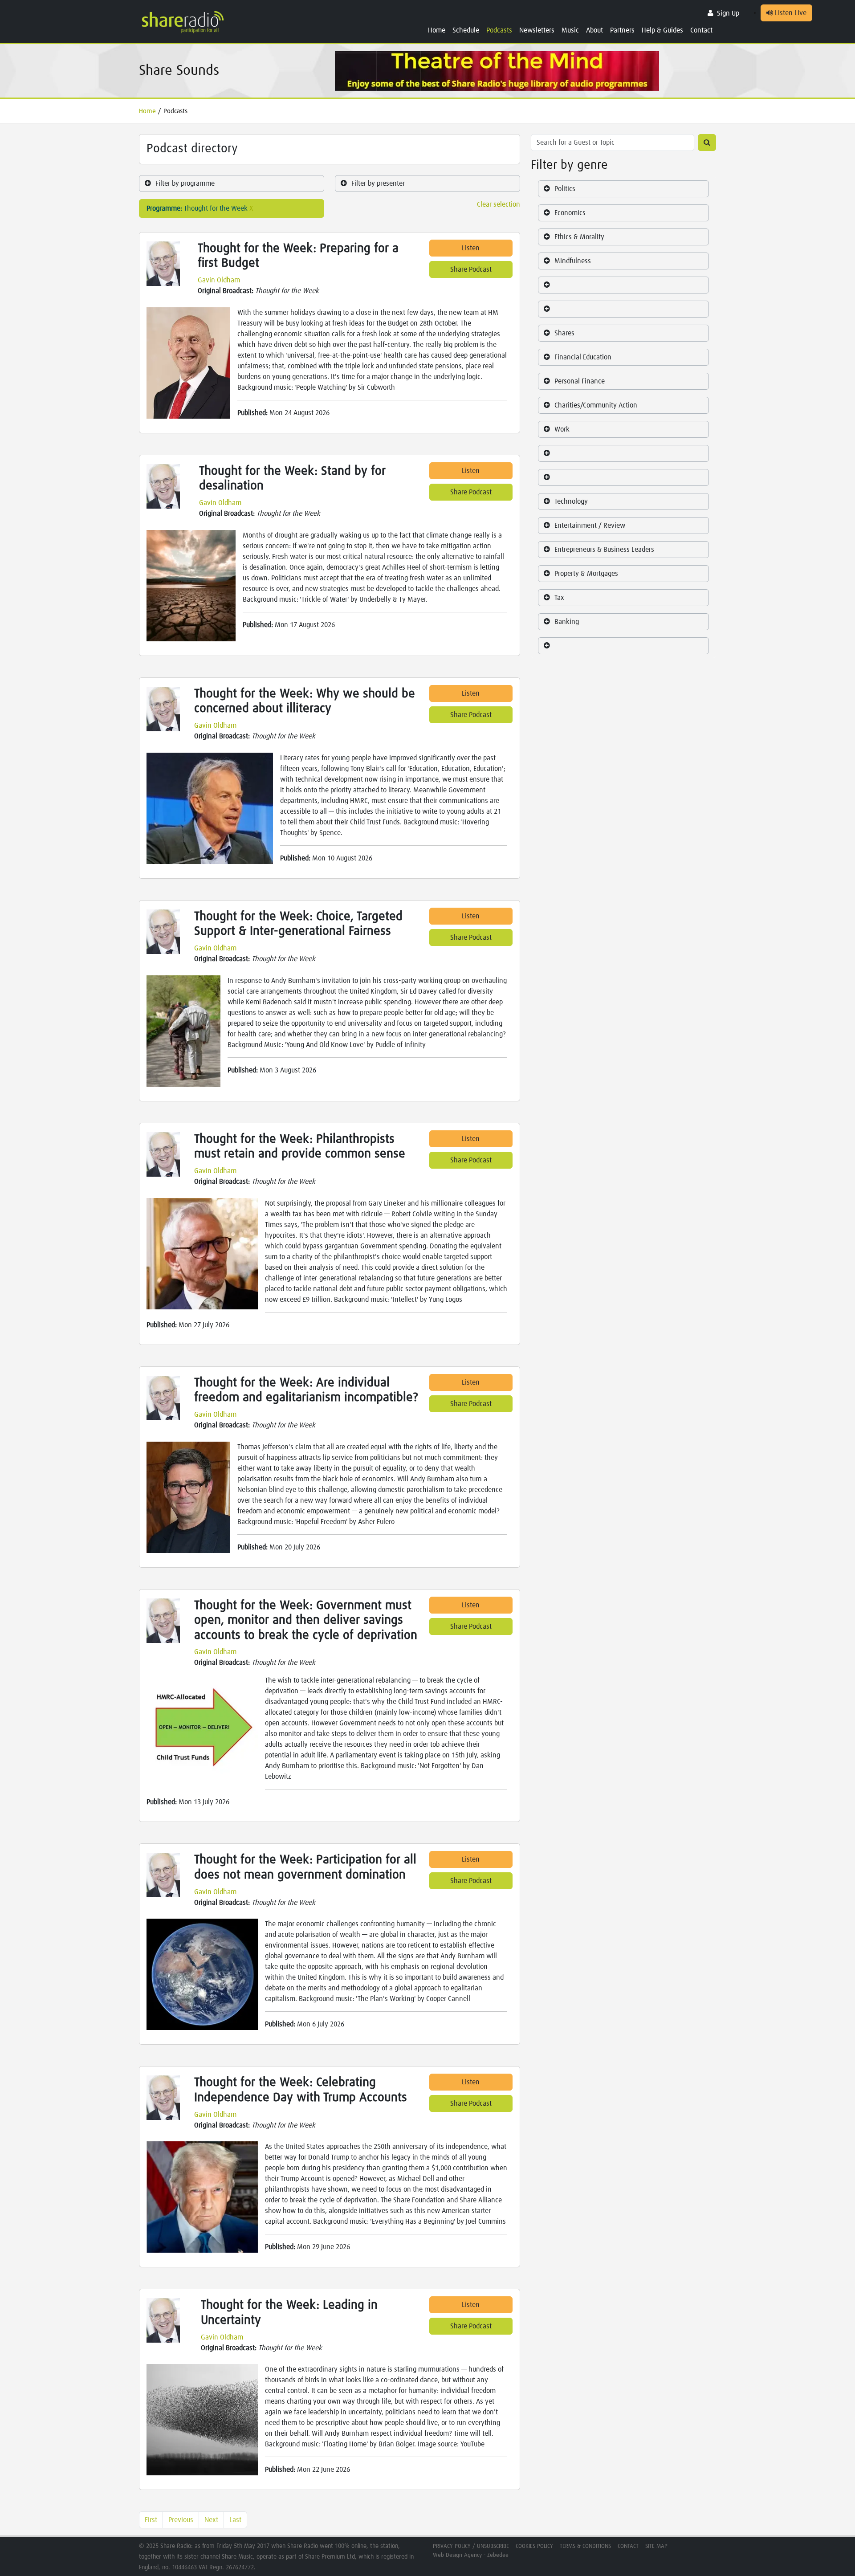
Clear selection (499, 204)
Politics (565, 189)
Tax (559, 598)
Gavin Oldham (219, 280)
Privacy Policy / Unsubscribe (471, 2546)
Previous (181, 2520)
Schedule (466, 30)
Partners (622, 30)
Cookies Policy (534, 2546)
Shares (564, 333)
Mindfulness (573, 261)
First (151, 2520)
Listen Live (790, 13)
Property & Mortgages (586, 574)
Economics (570, 213)
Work (562, 429)
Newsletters (537, 30)
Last (235, 2520)
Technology (571, 501)
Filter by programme (185, 183)
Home (437, 30)
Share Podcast (471, 269)
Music (570, 30)
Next (211, 2520)
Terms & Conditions (585, 2546)
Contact (701, 30)
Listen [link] (471, 248)
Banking (567, 622)
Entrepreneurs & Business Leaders (604, 550)
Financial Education (583, 357)
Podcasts (499, 30)
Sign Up (728, 13)
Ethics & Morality (579, 237)
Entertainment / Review (590, 526)
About (594, 30)
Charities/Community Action (596, 405)
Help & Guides (662, 30)
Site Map (656, 2546)
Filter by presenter (378, 183)
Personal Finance (580, 381)
